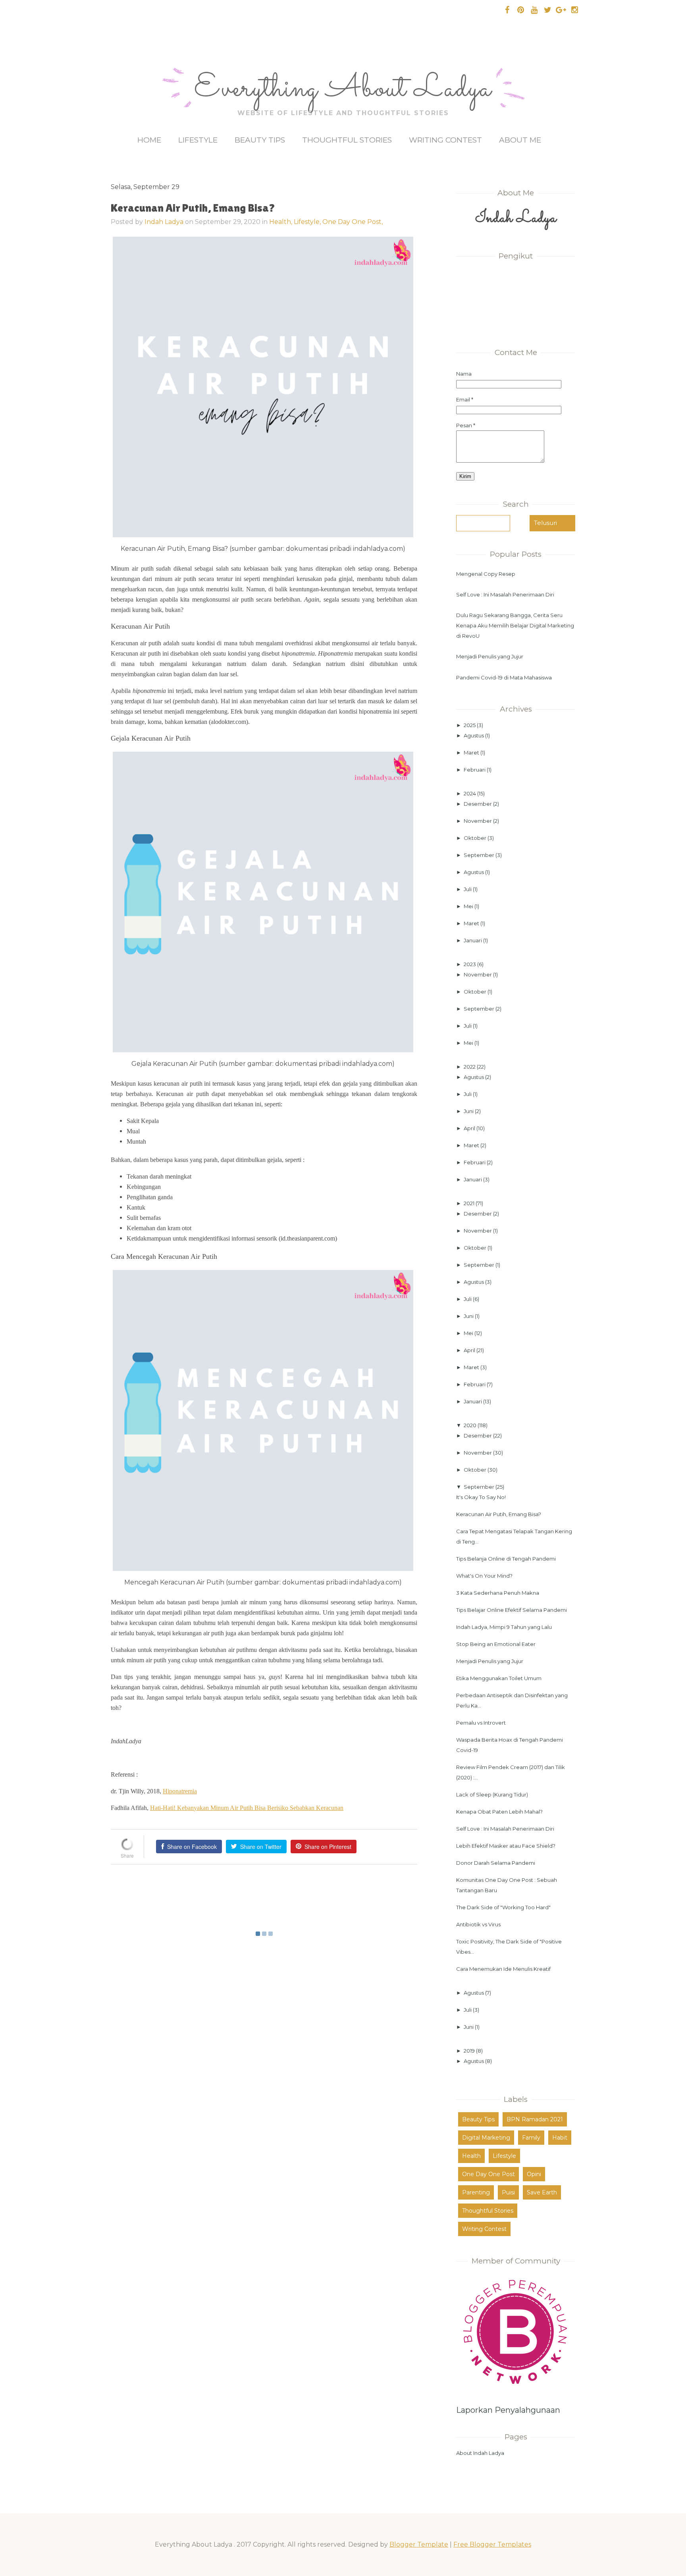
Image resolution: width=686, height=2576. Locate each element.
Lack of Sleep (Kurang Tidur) (492, 1795)
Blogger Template (419, 2544)
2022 (470, 1067)
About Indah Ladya (480, 2453)
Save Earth (542, 2192)
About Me (520, 140)
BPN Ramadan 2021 (535, 2119)
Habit (560, 2138)
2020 (471, 1425)
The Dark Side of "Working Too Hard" (503, 1907)
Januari (473, 940)
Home (149, 140)
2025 (470, 725)
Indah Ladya (164, 222)
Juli (468, 889)
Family (531, 2138)
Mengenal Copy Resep (486, 574)
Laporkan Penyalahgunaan (508, 2410)
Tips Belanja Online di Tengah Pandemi (506, 1559)
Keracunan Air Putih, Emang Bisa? (499, 1514)
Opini (534, 2174)
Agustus (474, 735)
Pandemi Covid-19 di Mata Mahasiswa (504, 677)
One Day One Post (488, 2174)
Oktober (476, 838)
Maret (472, 753)
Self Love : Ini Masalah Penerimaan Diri (505, 594)
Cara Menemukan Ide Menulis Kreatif (503, 1969)
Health (471, 2156)
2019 (470, 2051)
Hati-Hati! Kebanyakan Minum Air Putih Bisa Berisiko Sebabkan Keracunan (247, 1808)
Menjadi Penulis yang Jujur (490, 656)
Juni (469, 1111)
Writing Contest (445, 140)
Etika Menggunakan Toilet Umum (499, 1678)
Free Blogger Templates (492, 2544)
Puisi (508, 2192)
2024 (470, 793)
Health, (281, 222)
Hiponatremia (180, 1791)
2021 (470, 1203)
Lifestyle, (308, 222)
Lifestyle (198, 140)
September (480, 855)
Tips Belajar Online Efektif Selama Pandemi (512, 1610)
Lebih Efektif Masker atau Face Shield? (506, 1846)
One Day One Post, (353, 222)
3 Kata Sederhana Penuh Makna (498, 1593)
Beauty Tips (260, 140)
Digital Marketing (486, 2138)
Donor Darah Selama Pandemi (496, 1863)
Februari (475, 770)
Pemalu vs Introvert (481, 1723)
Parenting (476, 2192)
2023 (470, 964)
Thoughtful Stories (347, 140)
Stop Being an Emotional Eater (496, 1644)
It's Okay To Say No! (481, 1497)
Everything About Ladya (343, 89)
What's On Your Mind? (484, 1576)
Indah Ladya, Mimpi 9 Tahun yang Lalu (504, 1627)
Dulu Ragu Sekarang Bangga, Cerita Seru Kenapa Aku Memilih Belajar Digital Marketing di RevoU (515, 625)
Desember (478, 804)
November (478, 821)
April (470, 1128)
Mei (469, 906)
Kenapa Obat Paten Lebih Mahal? (499, 1812)
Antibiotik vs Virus (478, 1924)
